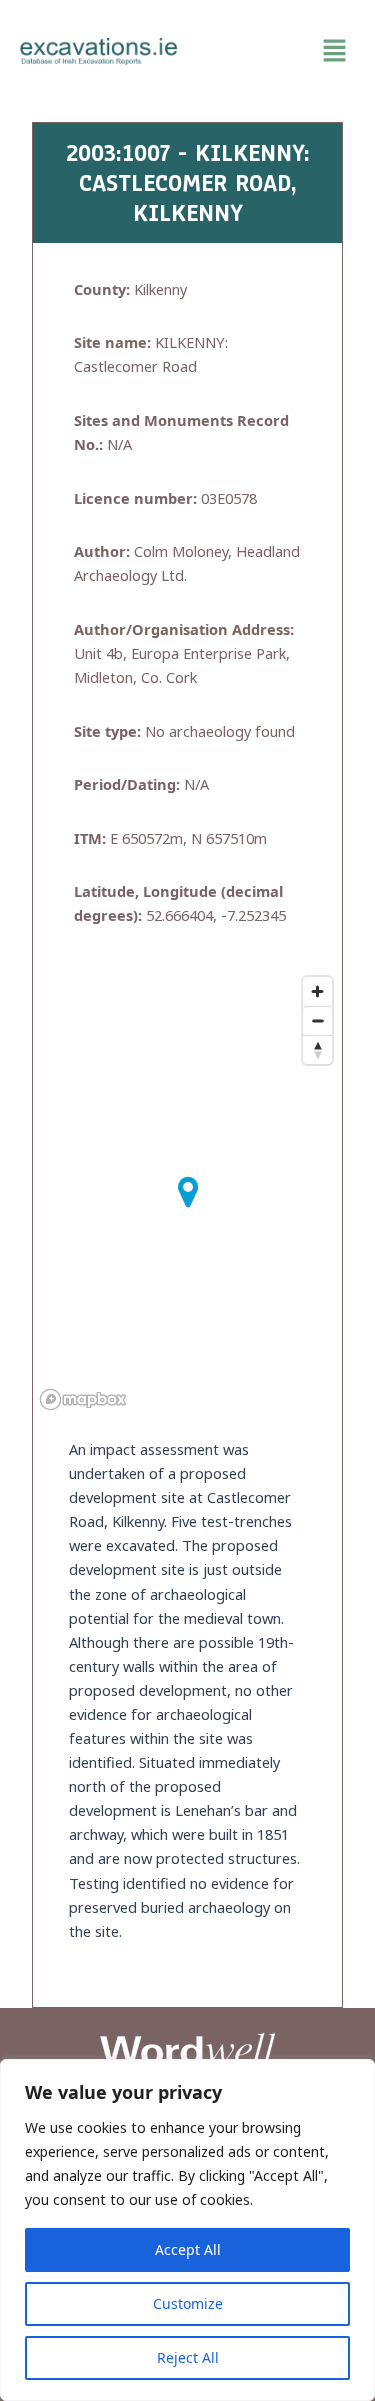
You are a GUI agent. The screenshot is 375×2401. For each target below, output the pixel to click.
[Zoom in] (317, 991)
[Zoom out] (317, 1020)
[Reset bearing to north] (317, 1049)
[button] (277, 51)
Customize (188, 2303)
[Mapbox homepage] (83, 1399)
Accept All (188, 2249)
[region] (187, 2230)
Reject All (188, 2357)
